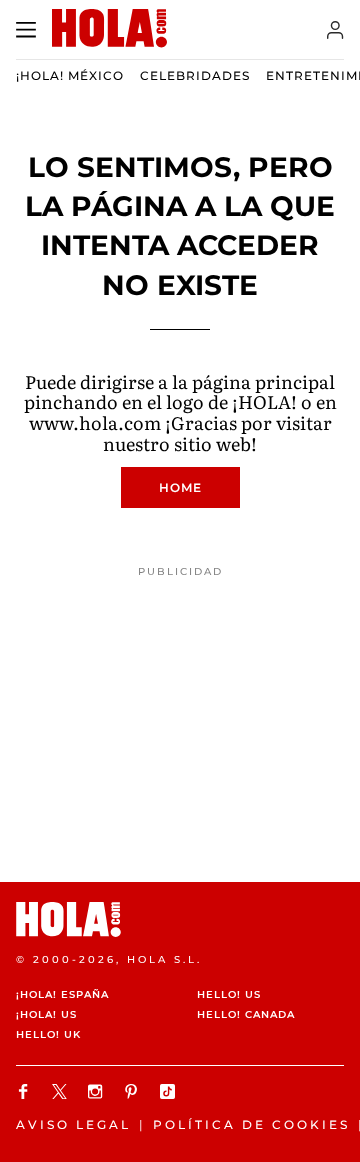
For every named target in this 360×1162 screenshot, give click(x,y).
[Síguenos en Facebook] (26, 1091)
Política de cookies (251, 1124)
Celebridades (195, 75)
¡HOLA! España (62, 994)
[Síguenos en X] (62, 1091)
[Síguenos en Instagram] (98, 1091)
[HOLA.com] (180, 919)
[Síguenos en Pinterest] (134, 1091)
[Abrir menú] (26, 30)
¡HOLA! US (46, 1014)
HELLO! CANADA (246, 1014)
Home (180, 487)
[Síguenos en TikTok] (170, 1091)
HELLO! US (229, 994)
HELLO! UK (48, 1034)
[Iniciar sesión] (335, 30)
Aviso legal (73, 1124)
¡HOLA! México (70, 75)
